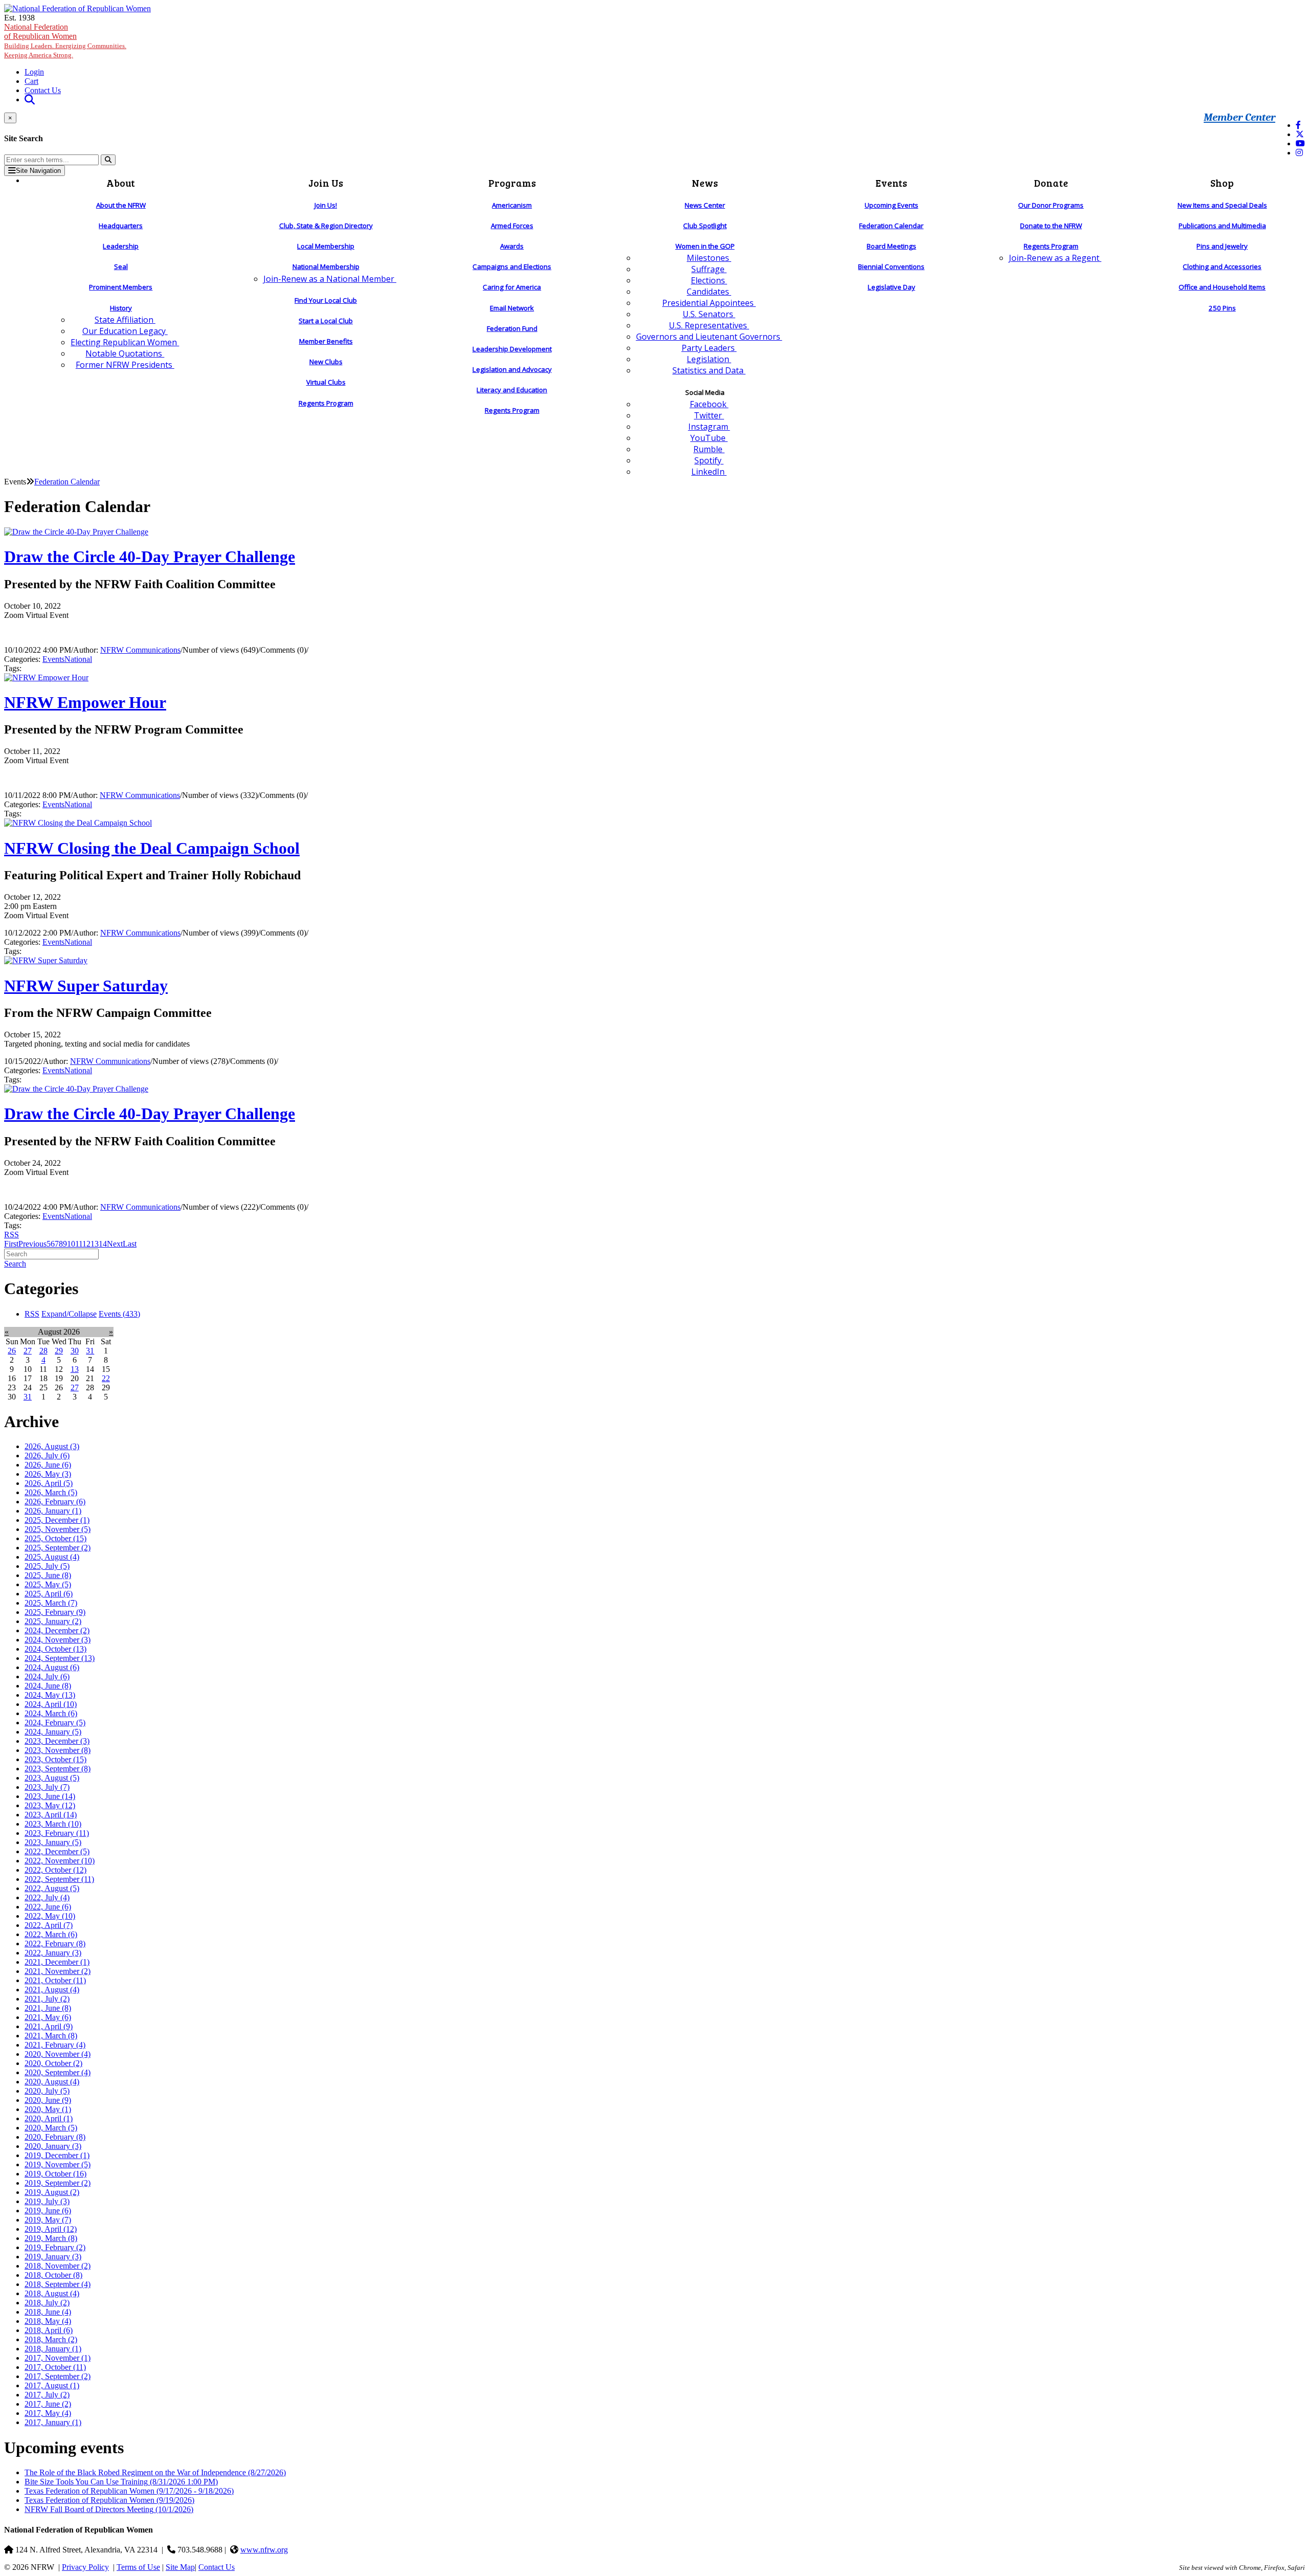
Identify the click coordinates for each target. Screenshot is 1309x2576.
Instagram (709, 427)
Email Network (512, 308)
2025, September (58, 1548)
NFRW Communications (140, 650)
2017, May (48, 2413)
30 (75, 1351)
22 (106, 1378)
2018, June (48, 2312)
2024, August (52, 1667)
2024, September (60, 1658)
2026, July (47, 1456)
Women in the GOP (705, 246)
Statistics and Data (709, 370)
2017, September (58, 2376)
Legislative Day (892, 287)
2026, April (49, 1483)
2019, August (52, 2192)
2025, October (55, 1538)
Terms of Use (138, 2567)
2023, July (47, 1787)
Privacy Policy (85, 2567)
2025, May (48, 1584)
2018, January (53, 2349)
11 (79, 1244)
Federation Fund (512, 328)
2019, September (58, 2183)
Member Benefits (326, 341)
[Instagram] (1299, 153)
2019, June (48, 2211)
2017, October (55, 2367)
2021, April (49, 2026)
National (78, 659)
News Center (705, 205)
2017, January (53, 2422)
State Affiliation (125, 320)
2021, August (52, 1990)
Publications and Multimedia (1222, 226)
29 (59, 1351)
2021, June (48, 2008)
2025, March (51, 1603)
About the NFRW (121, 205)
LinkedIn (709, 472)
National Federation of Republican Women (65, 41)
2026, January (53, 1511)
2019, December (57, 2155)
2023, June (50, 1796)
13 (95, 1244)
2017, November (58, 2358)
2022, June (48, 1907)
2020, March (51, 2128)
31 (90, 1351)
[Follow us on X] (1300, 134)
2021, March (51, 2036)
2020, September (58, 2072)
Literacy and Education (512, 390)
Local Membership (326, 246)
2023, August (52, 1778)
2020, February (55, 2137)
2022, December (57, 1851)
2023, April (51, 1815)
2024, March (51, 1713)
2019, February (55, 2247)
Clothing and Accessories (1222, 267)
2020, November (58, 2054)
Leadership (121, 246)
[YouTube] (1300, 143)
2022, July (47, 1897)
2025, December (57, 1520)
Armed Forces (512, 226)
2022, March (51, 1934)
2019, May (48, 2220)
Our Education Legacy (125, 331)
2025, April (49, 1594)
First (11, 1244)
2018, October (53, 2275)
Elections (709, 280)
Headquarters (121, 226)
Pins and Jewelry (1222, 246)
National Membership (326, 267)
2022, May (50, 1916)
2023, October (55, 1759)
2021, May (48, 2017)
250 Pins (1222, 308)
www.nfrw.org (264, 2550)
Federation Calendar (891, 226)
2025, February (55, 1612)
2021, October (55, 1980)
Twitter (709, 415)
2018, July (47, 2303)
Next (115, 1244)
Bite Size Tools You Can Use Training (121, 2482)
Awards (512, 246)
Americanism (512, 205)
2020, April (49, 2118)
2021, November (58, 1971)
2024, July (47, 1676)
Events (53, 659)
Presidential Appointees (709, 303)
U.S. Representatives (709, 325)
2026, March (51, 1492)
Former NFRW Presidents (125, 365)
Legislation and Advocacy (512, 369)
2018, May (48, 2321)
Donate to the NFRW (1051, 226)
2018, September (58, 2284)
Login (34, 72)
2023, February (57, 1833)
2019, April (51, 2229)
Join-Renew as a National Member (330, 279)
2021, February (55, 2045)
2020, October (53, 2063)
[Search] (108, 160)
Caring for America (512, 287)
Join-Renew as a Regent (1055, 258)
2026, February (55, 1502)
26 (12, 1351)
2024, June (48, 1686)
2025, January (53, 1621)
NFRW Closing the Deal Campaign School (152, 848)
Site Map (180, 2567)
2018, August (52, 2293)
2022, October (55, 1870)
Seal (121, 267)
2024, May (50, 1695)
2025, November (58, 1529)
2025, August (52, 1557)
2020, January (53, 2146)
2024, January (53, 1732)
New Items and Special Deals (1222, 205)
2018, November (58, 2266)
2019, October (55, 2174)
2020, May (48, 2109)
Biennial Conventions (891, 267)
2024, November (58, 1640)
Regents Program (326, 403)
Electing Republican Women (125, 342)
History (121, 308)
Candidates (709, 292)
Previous (32, 1244)
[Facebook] (1298, 125)
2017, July (47, 2395)
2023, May (50, 1805)
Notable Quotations (125, 353)
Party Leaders (709, 348)
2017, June (48, 2404)
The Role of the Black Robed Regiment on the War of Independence (155, 2472)
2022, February (55, 1944)
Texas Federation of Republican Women (129, 2491)
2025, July (47, 1566)
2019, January (53, 2257)
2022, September (59, 1879)
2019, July (47, 2201)
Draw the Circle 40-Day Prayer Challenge (150, 557)
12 (86, 1244)
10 (71, 1244)
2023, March (53, 1824)
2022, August (52, 1888)
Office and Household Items (1222, 287)
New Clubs (326, 362)
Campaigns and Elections (512, 267)
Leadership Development (512, 349)
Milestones (709, 258)
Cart (31, 81)
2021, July (47, 1999)
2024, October (55, 1649)
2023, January (53, 1842)
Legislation (709, 359)
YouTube (709, 438)
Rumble (709, 449)
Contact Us (43, 90)
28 (43, 1351)
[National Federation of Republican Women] (77, 8)
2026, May (48, 1474)
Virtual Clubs (326, 382)
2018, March (51, 2339)
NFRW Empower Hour (85, 702)
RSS (12, 1235)
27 (28, 1351)
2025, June (48, 1575)
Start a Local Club (326, 321)
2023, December (57, 1741)
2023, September (58, 1769)
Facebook (709, 404)
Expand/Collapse (69, 1314)
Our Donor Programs (1051, 205)
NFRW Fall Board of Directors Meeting (109, 2509)
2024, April (51, 1704)
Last (130, 1244)
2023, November (58, 1750)
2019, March (51, 2238)
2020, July (47, 2091)
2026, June (48, 1465)
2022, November (60, 1861)
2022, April (49, 1925)
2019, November (58, 2164)
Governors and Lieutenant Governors (709, 337)
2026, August (52, 1446)
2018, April (49, 2330)
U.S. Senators (709, 314)
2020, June (48, 2100)
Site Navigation (38, 171)
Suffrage (709, 269)
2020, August (52, 2082)
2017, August (52, 2385)
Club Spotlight (705, 226)
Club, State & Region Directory (326, 226)
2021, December (57, 1962)
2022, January (53, 1953)
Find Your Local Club (326, 300)
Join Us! (326, 205)
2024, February (55, 1723)
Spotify (709, 460)
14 (103, 1244)
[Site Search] (30, 99)
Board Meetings (892, 246)
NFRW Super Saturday (86, 986)
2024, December (57, 1630)
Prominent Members (121, 287)
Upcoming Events (892, 205)
